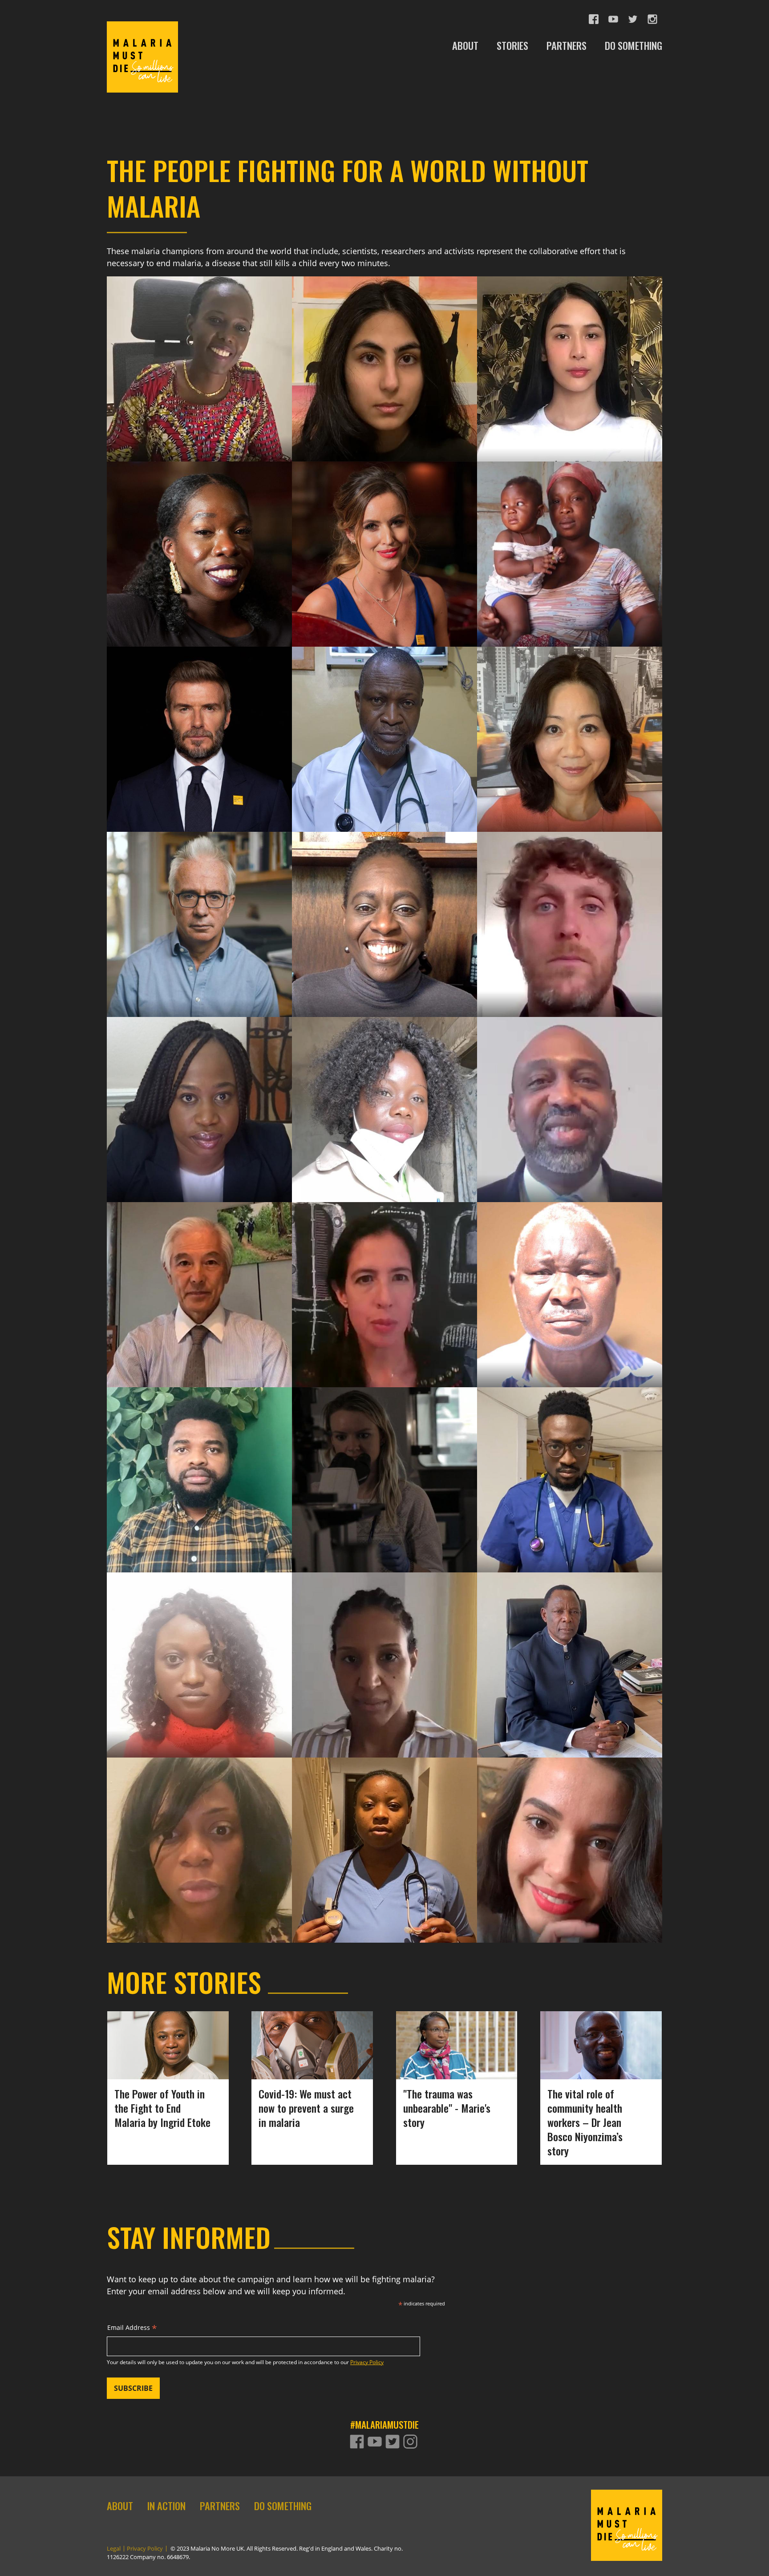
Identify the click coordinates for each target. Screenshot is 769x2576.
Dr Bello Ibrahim (384, 720)
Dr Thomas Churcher (569, 905)
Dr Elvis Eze (199, 1470)
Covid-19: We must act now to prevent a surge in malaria (306, 2108)
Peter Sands (199, 905)
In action (166, 2506)
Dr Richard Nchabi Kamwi (603, 1655)
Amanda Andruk (570, 1841)
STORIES (512, 46)
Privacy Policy (367, 2362)
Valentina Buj (384, 1276)
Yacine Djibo (384, 1646)
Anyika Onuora (199, 545)
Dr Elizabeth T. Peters (394, 1831)
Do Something (283, 2506)
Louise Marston (384, 1461)
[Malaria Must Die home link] (142, 57)
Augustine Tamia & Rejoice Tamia (569, 554)
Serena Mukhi (384, 359)
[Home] (627, 2525)
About (120, 2506)
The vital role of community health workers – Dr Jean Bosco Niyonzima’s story (585, 2122)
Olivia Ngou (199, 1831)
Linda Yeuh (569, 730)
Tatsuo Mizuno (199, 1276)
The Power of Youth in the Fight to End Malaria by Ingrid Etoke (162, 2108)
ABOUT (465, 46)
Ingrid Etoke (199, 1091)
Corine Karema (199, 350)
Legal (114, 2549)
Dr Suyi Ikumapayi (570, 1470)
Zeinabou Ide (199, 1655)
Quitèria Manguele (394, 1091)
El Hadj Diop (569, 1276)
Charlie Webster (384, 535)
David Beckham (199, 730)
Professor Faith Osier (384, 905)
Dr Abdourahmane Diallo (614, 1091)
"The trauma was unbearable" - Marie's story (447, 2108)
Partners (220, 2506)
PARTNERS (567, 46)
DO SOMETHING (633, 46)
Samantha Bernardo (570, 350)
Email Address (132, 2329)
